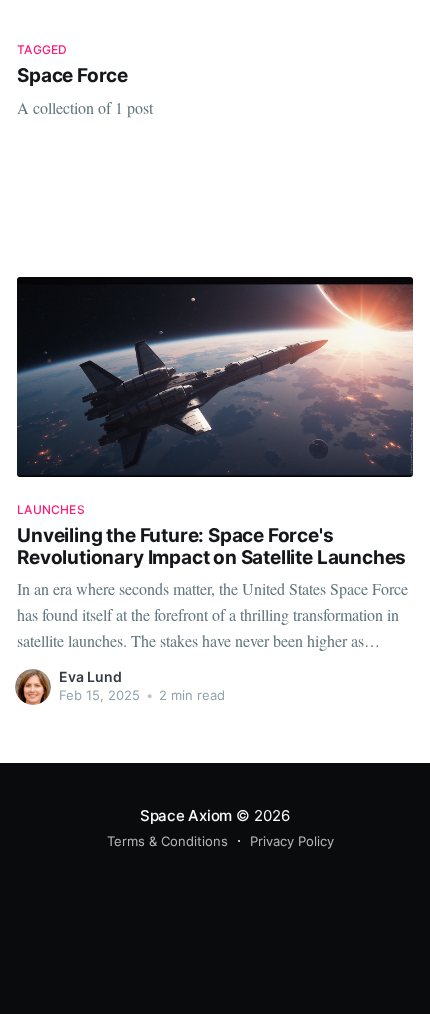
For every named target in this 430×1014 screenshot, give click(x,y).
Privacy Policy (292, 841)
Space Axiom (186, 815)
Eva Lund (90, 676)
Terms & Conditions (167, 841)
